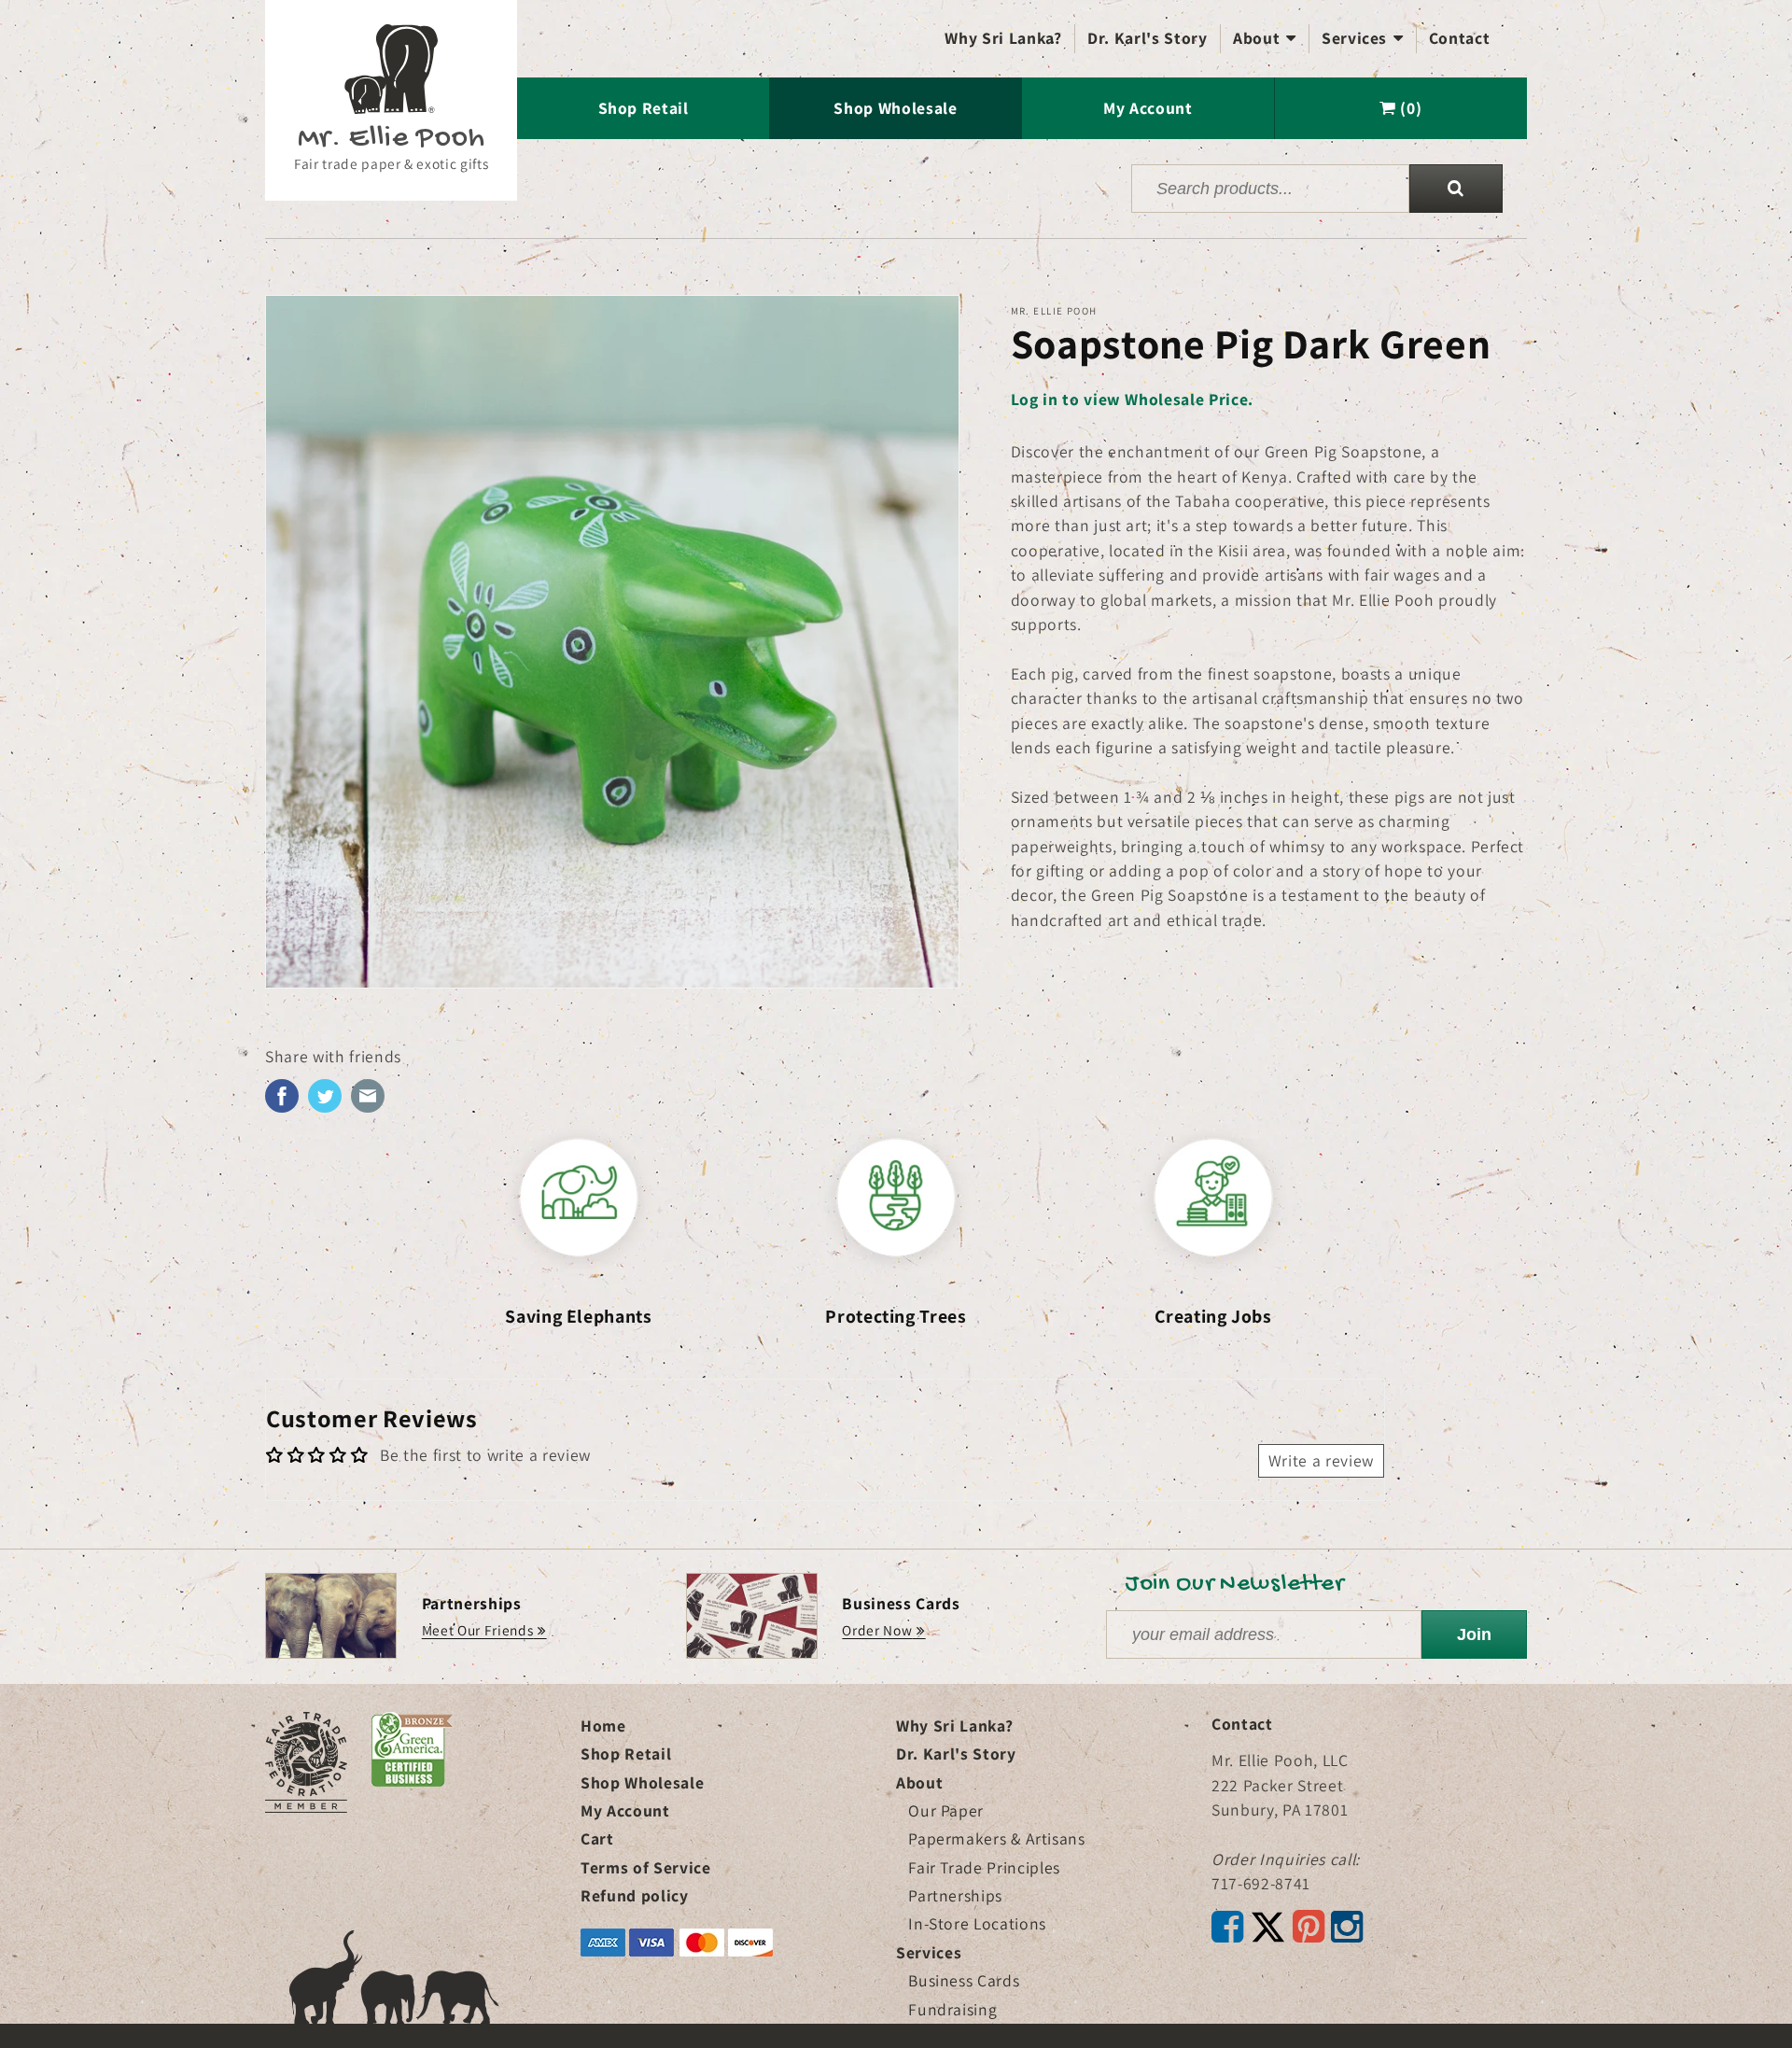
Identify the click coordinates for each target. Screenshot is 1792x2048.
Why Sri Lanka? (1003, 38)
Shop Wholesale (895, 108)
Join (1474, 1634)
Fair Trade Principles (984, 1867)
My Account (1148, 108)
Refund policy (635, 1895)
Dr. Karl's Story (1148, 38)
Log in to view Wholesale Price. (1132, 399)
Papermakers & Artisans (997, 1838)
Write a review (1321, 1460)
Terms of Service (646, 1867)
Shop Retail (644, 108)
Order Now (877, 1630)
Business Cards (964, 1980)
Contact (1460, 38)
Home (603, 1725)
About (1265, 38)
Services (1363, 38)
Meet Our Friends (478, 1630)
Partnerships (955, 1895)
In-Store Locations (977, 1923)
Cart (597, 1838)
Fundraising (952, 2009)
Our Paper (946, 1810)
